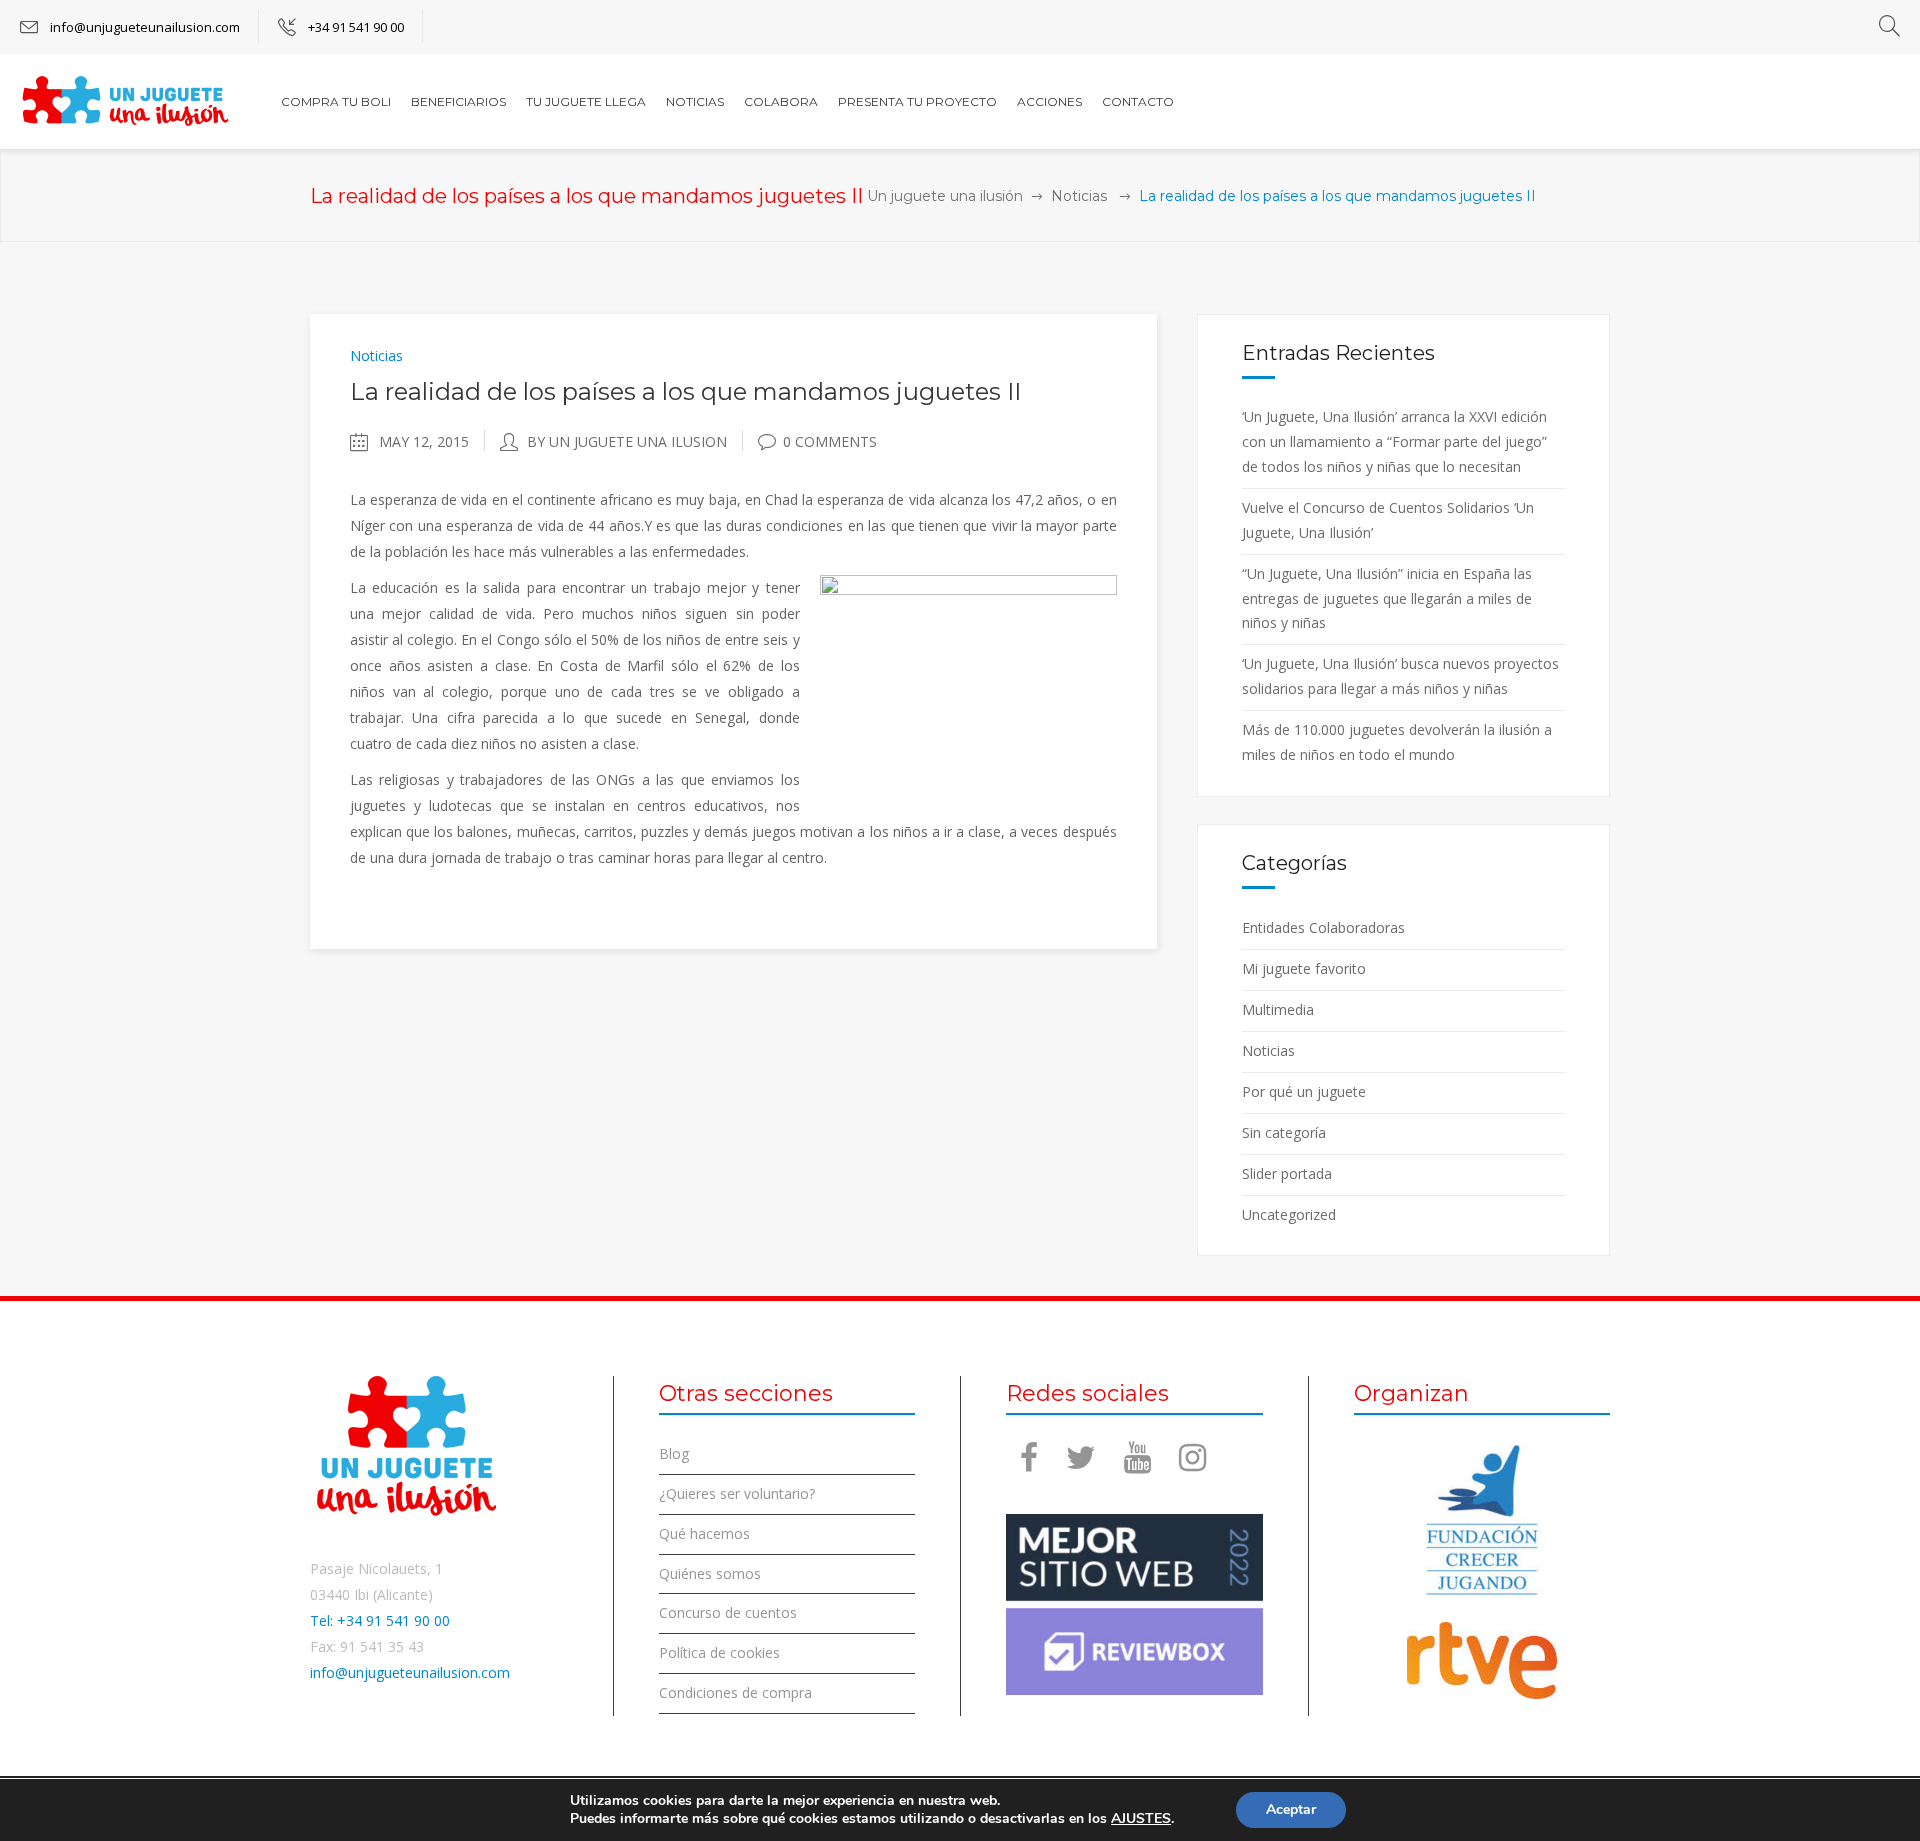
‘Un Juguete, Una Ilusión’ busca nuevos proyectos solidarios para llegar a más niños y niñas (1400, 676)
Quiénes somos (710, 1573)
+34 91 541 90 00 (356, 27)
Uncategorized (1289, 1214)
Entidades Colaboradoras (1323, 927)
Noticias (1079, 196)
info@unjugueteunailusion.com (145, 27)
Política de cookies (719, 1652)
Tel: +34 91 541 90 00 (380, 1620)
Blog (674, 1453)
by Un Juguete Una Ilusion (627, 441)
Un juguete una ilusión (945, 196)
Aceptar (1291, 1809)
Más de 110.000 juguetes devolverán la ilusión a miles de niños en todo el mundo (1397, 742)
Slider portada (1287, 1173)
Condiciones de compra (735, 1692)
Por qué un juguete (1304, 1091)
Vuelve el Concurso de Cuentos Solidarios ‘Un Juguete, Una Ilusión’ (1388, 520)
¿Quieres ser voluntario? (737, 1493)
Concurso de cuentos (728, 1612)
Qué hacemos (704, 1533)
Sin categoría (1284, 1132)
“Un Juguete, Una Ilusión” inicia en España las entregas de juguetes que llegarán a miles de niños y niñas (1387, 598)
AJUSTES (1141, 1819)
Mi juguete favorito (1304, 968)
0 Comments (830, 441)
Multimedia (1278, 1009)
